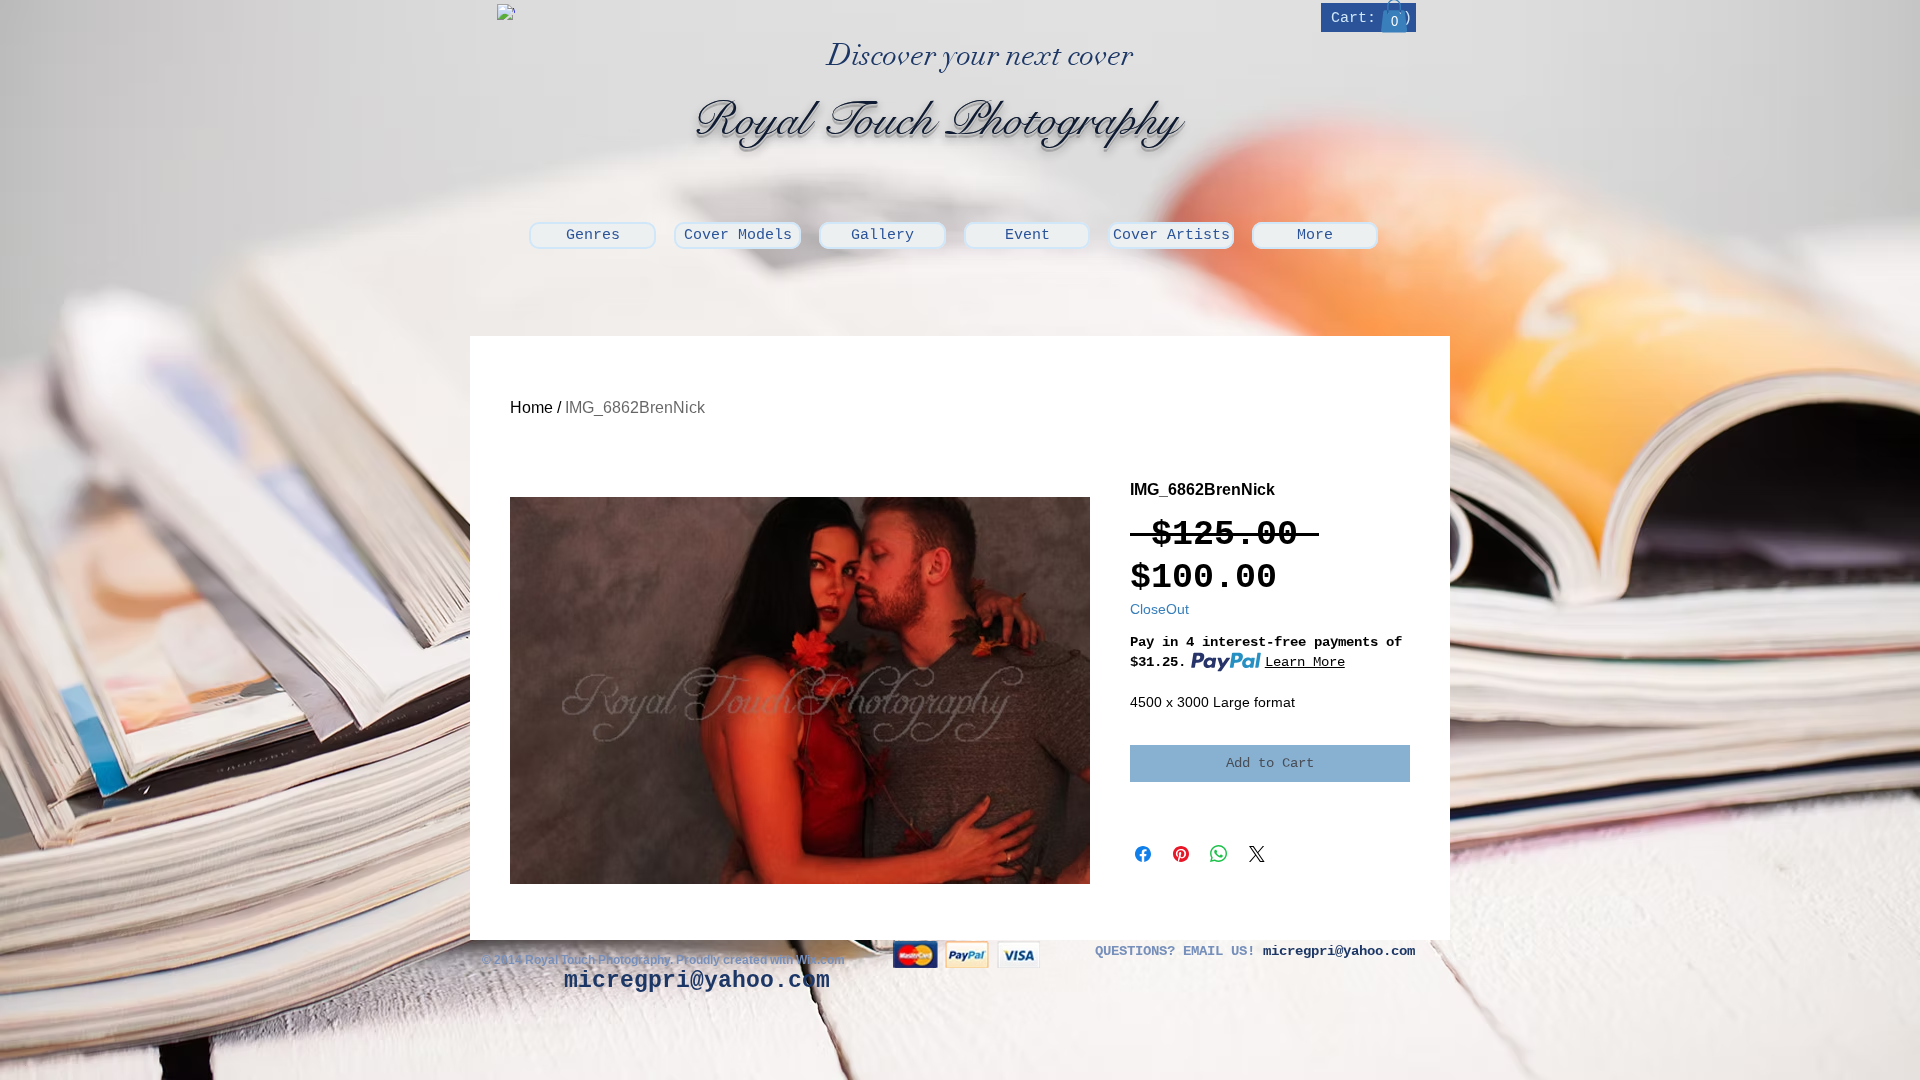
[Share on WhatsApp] (1219, 854)
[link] (1370, 17)
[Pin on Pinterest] (1181, 854)
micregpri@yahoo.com (697, 981)
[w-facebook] (506, 13)
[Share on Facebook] (1143, 854)
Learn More (1305, 662)
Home (531, 407)
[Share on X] (1257, 854)
